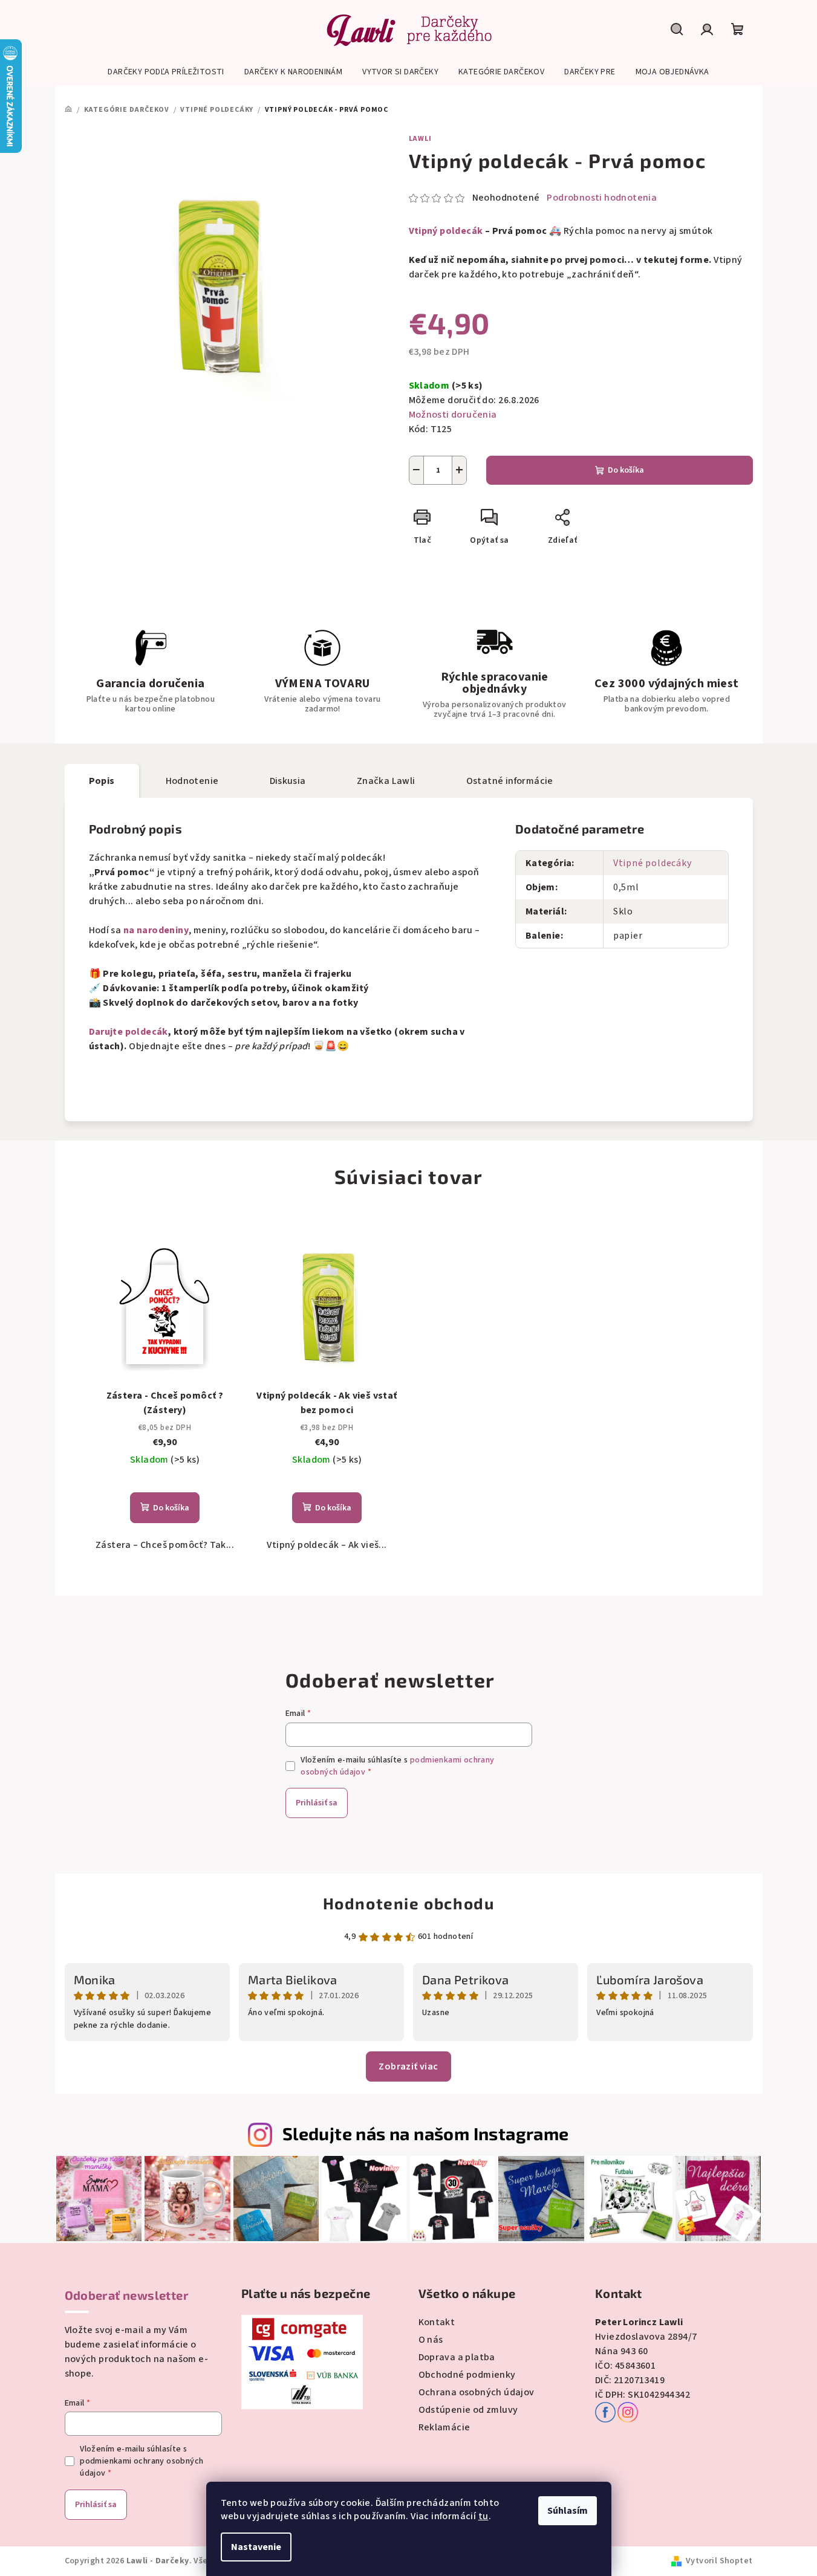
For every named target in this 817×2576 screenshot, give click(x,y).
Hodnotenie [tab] (192, 781)
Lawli (420, 139)
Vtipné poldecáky (653, 863)
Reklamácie (444, 2427)
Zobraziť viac (408, 2066)
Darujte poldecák (129, 1032)
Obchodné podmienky (467, 2375)
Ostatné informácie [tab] (510, 781)
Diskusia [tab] (288, 781)
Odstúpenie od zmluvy (468, 2410)
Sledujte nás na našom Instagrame (426, 2133)
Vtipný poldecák (446, 231)
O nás (431, 2340)
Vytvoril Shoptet (719, 2561)
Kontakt (437, 2322)
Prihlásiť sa (317, 1803)
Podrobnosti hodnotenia (602, 198)
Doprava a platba (457, 2357)
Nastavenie (256, 2547)
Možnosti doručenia (453, 415)
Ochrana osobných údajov (477, 2392)
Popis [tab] (102, 781)
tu (483, 2516)
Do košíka (626, 470)
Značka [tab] (386, 781)
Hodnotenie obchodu (409, 1903)
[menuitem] (166, 72)
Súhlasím (568, 2511)
